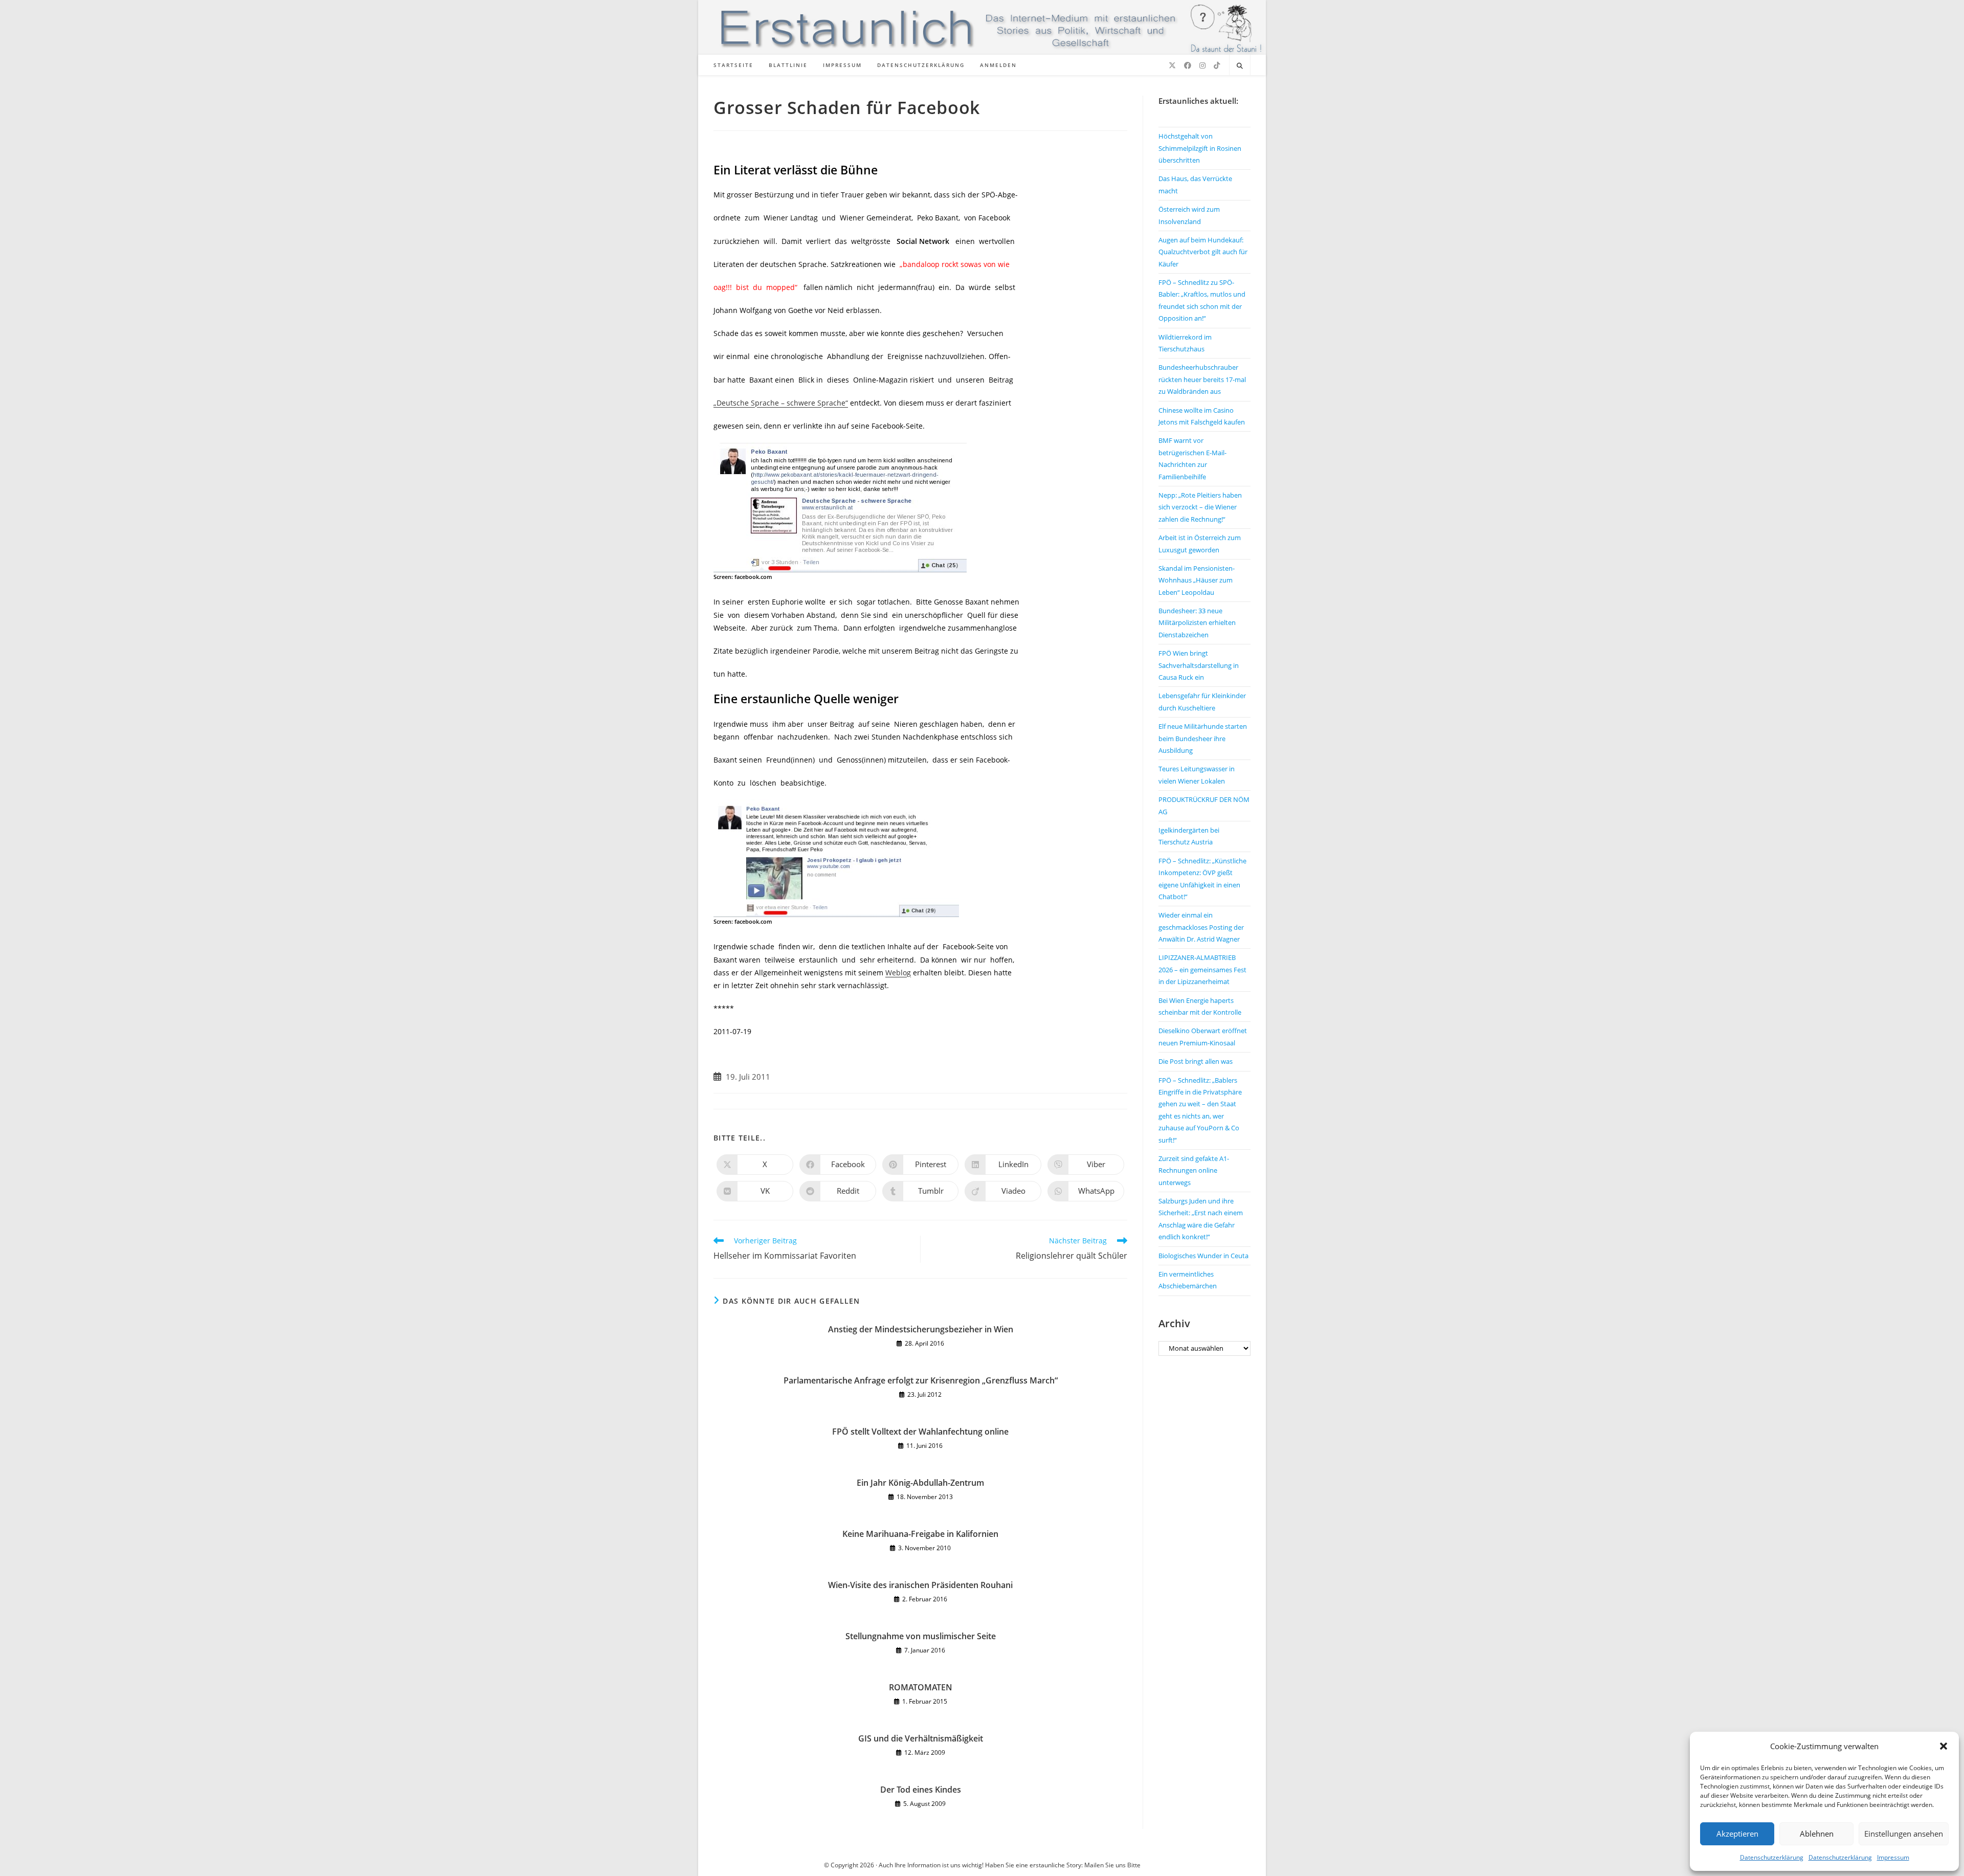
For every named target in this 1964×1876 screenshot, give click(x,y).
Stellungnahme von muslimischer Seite (921, 1636)
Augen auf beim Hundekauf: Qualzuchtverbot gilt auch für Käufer (1203, 252)
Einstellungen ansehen (1904, 1834)
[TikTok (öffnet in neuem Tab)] (1217, 65)
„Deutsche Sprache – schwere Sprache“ (781, 403)
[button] (1944, 1746)
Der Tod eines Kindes (921, 1790)
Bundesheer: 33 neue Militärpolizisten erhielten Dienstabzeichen (1197, 623)
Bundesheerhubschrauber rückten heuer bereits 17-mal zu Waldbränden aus (1202, 379)
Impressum (1893, 1857)
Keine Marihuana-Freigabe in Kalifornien (920, 1534)
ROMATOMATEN (921, 1687)
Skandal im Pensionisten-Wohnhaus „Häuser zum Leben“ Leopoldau (1197, 580)
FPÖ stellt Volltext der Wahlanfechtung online (920, 1432)
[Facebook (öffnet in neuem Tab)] (1188, 65)
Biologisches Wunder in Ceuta (1203, 1256)
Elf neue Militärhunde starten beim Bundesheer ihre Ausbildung (1203, 738)
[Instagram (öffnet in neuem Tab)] (1202, 65)
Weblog (898, 973)
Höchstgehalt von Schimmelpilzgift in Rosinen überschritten (1200, 148)
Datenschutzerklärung (1772, 1857)
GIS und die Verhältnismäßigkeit (921, 1738)
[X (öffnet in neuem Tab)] (1172, 65)
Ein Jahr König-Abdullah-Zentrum (920, 1483)
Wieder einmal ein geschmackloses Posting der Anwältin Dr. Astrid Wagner (1201, 927)
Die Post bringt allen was (1196, 1061)
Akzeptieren (1737, 1834)
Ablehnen (1817, 1834)
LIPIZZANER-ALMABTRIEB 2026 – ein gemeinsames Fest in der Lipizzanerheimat (1202, 969)
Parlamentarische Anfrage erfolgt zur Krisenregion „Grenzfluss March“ (921, 1380)
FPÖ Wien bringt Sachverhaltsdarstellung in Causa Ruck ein (1199, 665)
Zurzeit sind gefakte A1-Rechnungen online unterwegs (1194, 1170)
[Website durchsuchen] (1240, 66)
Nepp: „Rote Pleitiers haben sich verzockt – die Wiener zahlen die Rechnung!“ (1200, 507)
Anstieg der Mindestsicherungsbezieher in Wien (921, 1329)
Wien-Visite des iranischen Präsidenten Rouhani (920, 1585)
